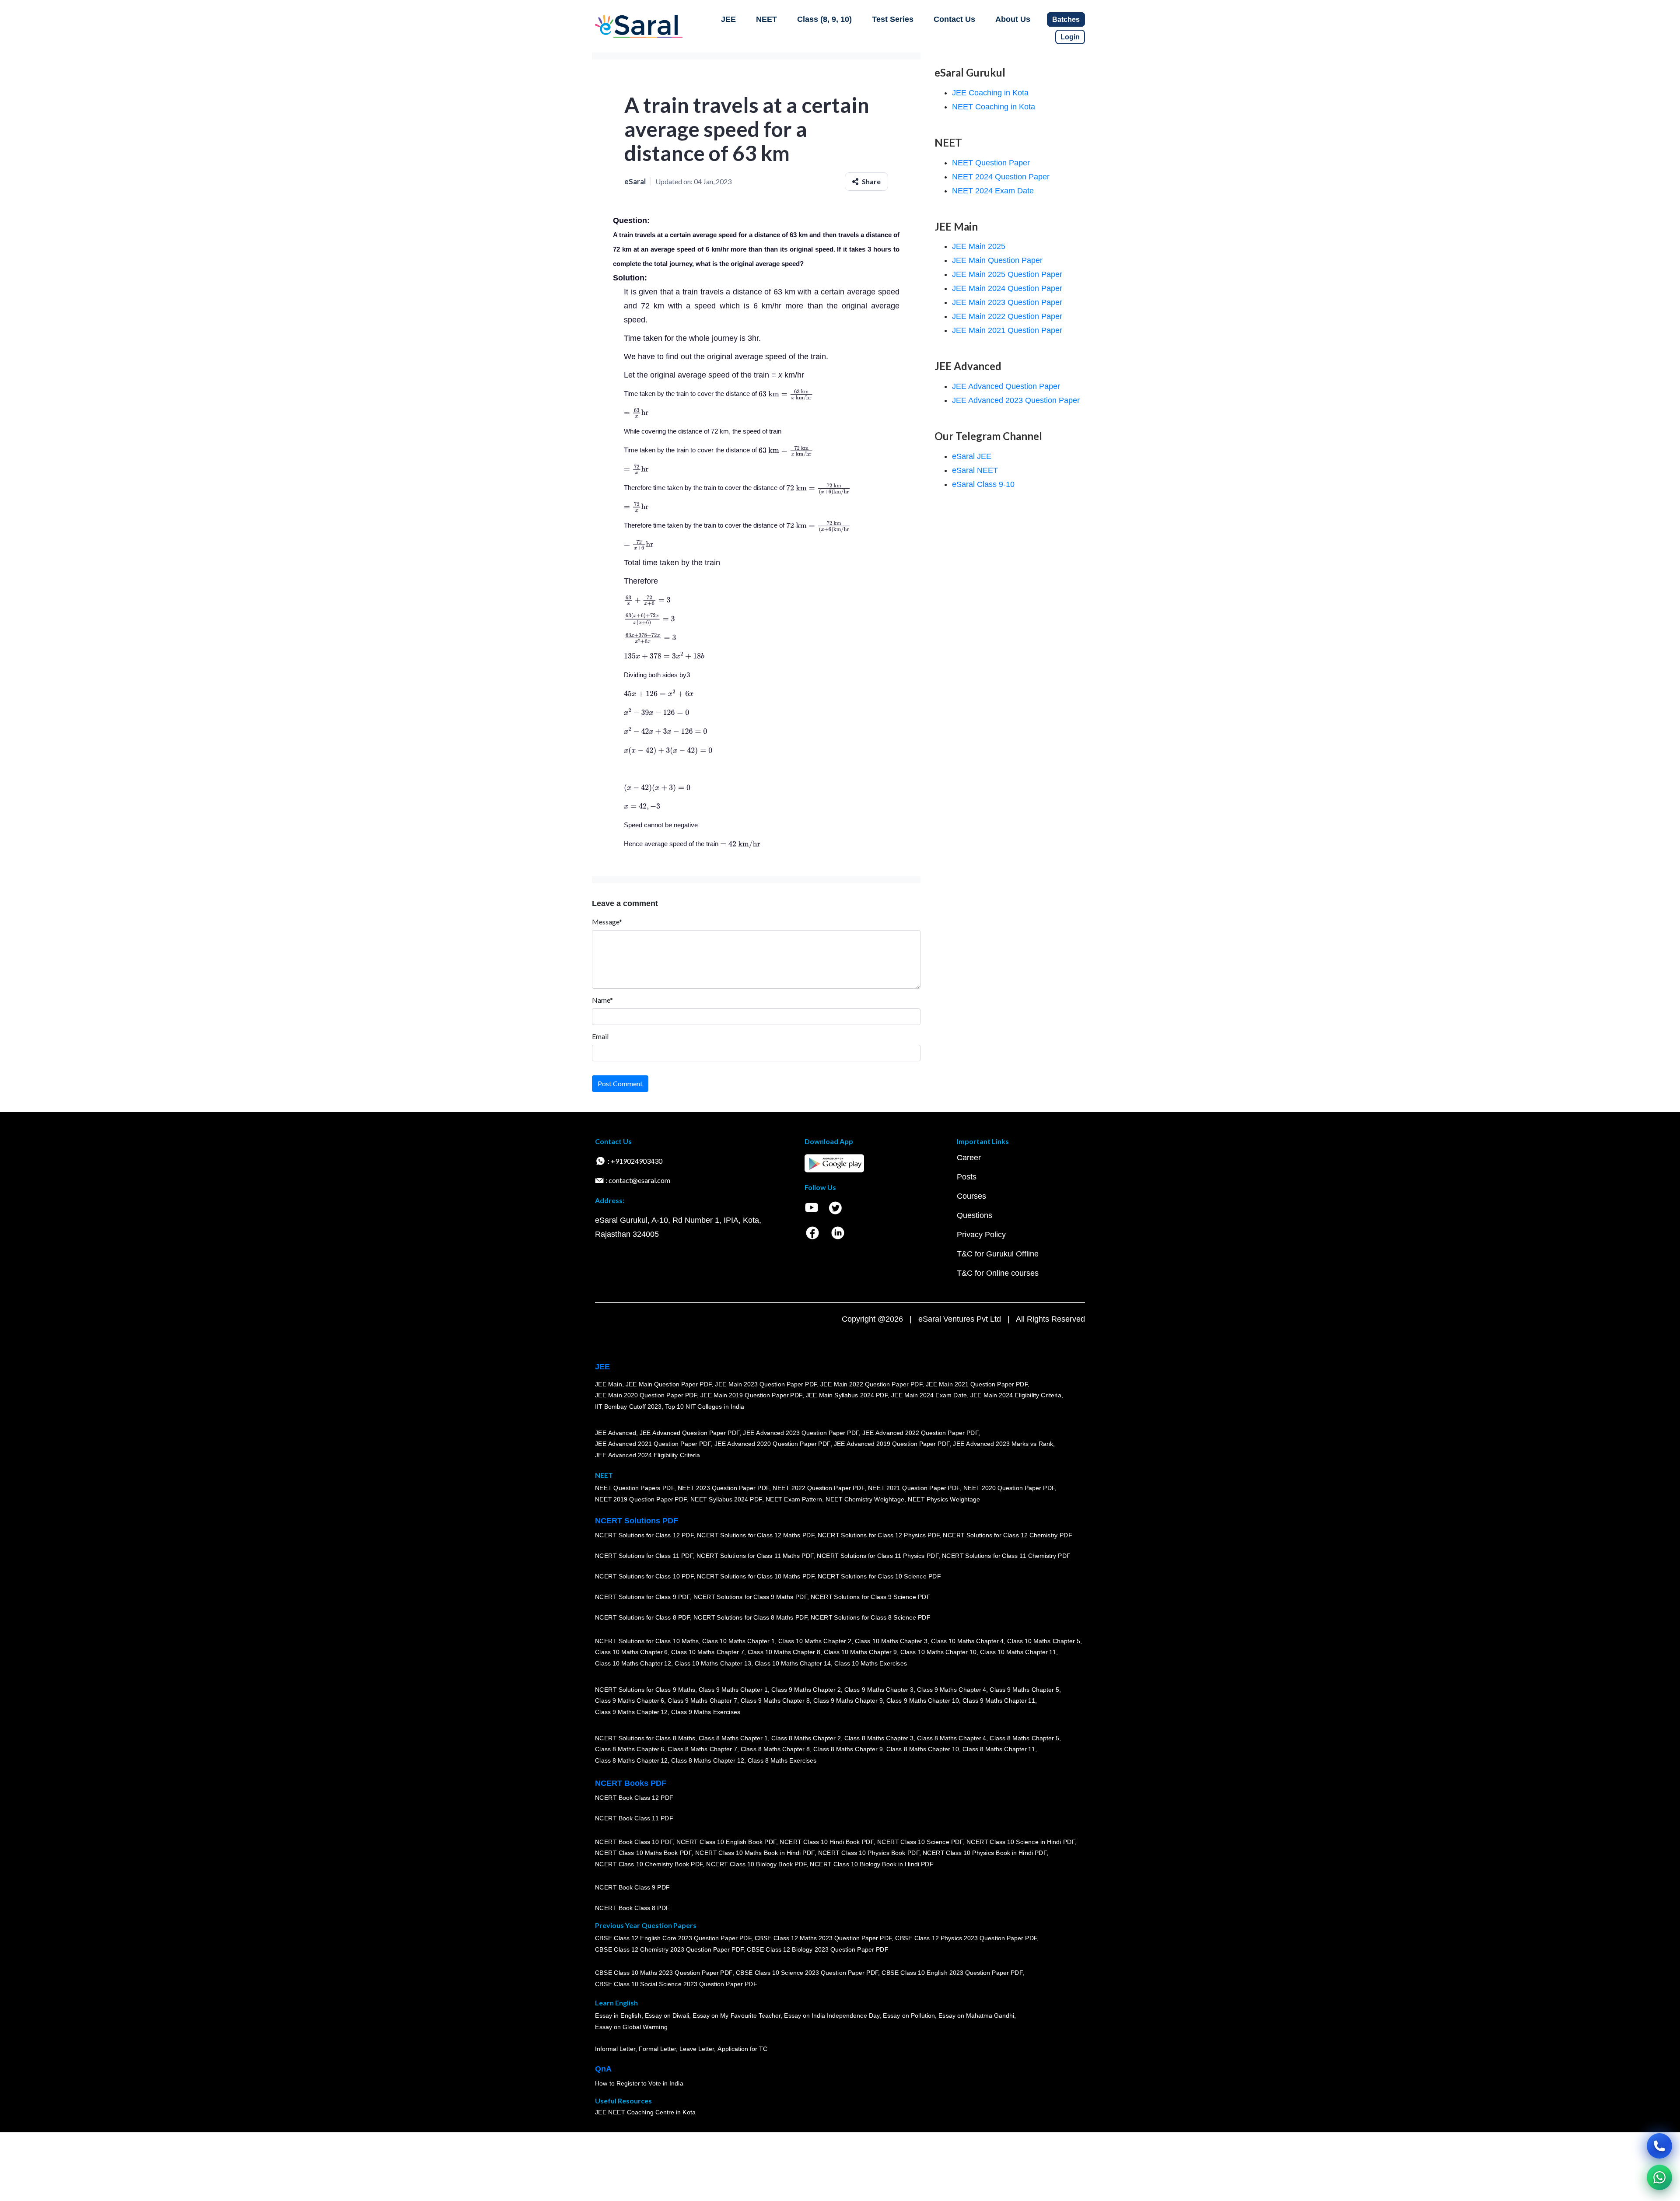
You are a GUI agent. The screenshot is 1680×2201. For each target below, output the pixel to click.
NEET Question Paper (991, 163)
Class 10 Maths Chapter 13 (713, 1663)
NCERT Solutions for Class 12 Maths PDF (756, 1535)
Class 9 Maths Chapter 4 (952, 1690)
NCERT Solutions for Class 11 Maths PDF (755, 1556)
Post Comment (620, 1083)
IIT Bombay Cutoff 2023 (628, 1407)
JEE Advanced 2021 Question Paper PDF (653, 1444)
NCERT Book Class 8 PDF (632, 1908)
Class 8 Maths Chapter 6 (630, 1749)
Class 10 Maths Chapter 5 (1043, 1641)
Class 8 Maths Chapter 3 (879, 1738)
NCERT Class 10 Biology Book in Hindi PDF (871, 1864)
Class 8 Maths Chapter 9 (848, 1749)
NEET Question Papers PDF (635, 1488)
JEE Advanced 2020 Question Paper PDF (772, 1444)
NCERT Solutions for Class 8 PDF (642, 1617)
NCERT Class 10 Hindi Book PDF (826, 1842)
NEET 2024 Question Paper (1001, 177)
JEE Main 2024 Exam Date (929, 1395)
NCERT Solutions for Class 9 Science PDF (871, 1597)
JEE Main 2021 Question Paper (1007, 330)
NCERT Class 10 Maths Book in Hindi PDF (755, 1853)
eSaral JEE (972, 456)
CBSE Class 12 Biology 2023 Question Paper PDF (817, 1949)
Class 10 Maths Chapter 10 (938, 1652)
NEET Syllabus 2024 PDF (726, 1499)
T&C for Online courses (998, 1273)
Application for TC (742, 2049)
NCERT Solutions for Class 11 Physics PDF (878, 1556)
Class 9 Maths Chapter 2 (806, 1690)
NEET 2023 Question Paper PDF (724, 1488)
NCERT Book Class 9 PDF (632, 1887)
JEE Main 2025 (979, 246)
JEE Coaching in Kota (990, 93)
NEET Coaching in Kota (994, 107)
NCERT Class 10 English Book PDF (726, 1842)
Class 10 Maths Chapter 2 (815, 1641)
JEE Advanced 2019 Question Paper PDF (892, 1444)
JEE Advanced (616, 1433)
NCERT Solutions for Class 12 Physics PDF (878, 1535)
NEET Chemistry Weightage (865, 1499)
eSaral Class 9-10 (983, 484)
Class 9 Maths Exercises (706, 1712)
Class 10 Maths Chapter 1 (738, 1641)
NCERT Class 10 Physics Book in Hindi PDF (985, 1853)
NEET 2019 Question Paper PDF (641, 1499)
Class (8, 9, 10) (824, 19)
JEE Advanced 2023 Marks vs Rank (1003, 1444)
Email (600, 1036)
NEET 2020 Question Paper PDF (1009, 1488)
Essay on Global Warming (631, 2027)
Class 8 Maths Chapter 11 (999, 1749)
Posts (967, 1177)
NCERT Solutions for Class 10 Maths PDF (756, 1576)
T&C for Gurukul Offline (998, 1254)
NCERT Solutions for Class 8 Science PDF (871, 1617)
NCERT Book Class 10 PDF (634, 1842)
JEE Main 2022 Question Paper (1007, 316)
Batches (1066, 19)
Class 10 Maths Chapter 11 (1018, 1652)
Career (969, 1158)
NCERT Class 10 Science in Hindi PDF (1021, 1842)
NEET (766, 19)
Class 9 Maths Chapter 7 (702, 1701)
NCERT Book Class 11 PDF (634, 1818)
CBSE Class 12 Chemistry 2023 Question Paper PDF (669, 1949)
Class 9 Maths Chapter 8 (775, 1701)
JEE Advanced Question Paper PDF (690, 1433)
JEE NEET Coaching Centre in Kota (645, 2112)
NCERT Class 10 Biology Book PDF (756, 1864)
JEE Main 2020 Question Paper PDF (646, 1395)
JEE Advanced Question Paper (1006, 386)
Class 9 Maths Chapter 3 (879, 1690)
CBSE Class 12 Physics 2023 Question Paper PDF (966, 1938)
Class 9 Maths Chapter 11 (999, 1701)
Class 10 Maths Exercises (871, 1663)
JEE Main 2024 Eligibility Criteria (1016, 1395)
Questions (975, 1215)
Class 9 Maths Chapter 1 (733, 1690)
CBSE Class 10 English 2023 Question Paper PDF (952, 1973)
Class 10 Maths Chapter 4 (967, 1641)
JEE (728, 19)
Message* (607, 922)
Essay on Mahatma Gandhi (976, 2016)
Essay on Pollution (909, 2016)
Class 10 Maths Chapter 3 (891, 1641)
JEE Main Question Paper (997, 260)
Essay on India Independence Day (832, 2016)
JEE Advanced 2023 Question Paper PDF (801, 1433)
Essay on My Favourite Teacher (737, 2016)
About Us (1013, 19)
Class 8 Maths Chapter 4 (952, 1738)
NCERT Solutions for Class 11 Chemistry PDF (1006, 1556)
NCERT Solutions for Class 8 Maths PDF (750, 1617)
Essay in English (618, 2016)
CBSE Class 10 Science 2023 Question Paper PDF (807, 1973)
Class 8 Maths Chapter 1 (733, 1738)
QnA (603, 2069)
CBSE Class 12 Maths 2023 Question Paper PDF (823, 1938)
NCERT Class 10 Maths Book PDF (643, 1853)
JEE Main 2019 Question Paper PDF (751, 1395)
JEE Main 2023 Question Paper (1007, 302)
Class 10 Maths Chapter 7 (707, 1652)
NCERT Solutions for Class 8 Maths (645, 1738)
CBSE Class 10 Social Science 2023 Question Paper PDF (676, 1984)
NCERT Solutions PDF (637, 1521)
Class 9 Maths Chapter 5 (1024, 1690)
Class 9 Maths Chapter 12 (631, 1712)
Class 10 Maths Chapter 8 (784, 1652)
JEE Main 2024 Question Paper (1007, 288)
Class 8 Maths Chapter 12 (631, 1760)
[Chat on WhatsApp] (1659, 2177)
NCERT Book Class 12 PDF (634, 1798)
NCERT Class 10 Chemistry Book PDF (649, 1864)
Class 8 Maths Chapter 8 (775, 1749)
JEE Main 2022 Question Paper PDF (871, 1384)
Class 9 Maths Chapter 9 (848, 1701)
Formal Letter (657, 2049)
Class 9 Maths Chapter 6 (630, 1701)
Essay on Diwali (667, 2016)
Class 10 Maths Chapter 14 (793, 1663)
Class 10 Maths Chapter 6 (631, 1652)
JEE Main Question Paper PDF (669, 1384)
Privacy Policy (981, 1235)
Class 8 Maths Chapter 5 (1024, 1738)
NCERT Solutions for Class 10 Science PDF (879, 1576)
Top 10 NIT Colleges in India (705, 1407)
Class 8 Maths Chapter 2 (806, 1738)
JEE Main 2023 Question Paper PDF (766, 1384)
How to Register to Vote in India (639, 2083)
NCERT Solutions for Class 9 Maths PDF (750, 1597)
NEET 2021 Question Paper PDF (914, 1488)
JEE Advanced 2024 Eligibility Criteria (647, 1455)
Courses (971, 1196)
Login (1070, 37)
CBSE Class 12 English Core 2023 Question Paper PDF (673, 1938)
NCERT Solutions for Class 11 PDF (644, 1556)
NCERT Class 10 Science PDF (920, 1842)
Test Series (893, 19)
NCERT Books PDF (631, 1783)
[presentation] (786, 394)
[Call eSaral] (1659, 2146)
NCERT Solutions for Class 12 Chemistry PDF (1007, 1535)
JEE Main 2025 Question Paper (1007, 274)
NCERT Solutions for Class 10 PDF (644, 1576)
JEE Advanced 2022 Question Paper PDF (920, 1433)
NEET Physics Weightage (944, 1499)
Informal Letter (615, 2049)
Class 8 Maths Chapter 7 (702, 1749)
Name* (602, 1000)
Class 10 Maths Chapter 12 (633, 1663)
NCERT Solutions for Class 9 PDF (642, 1597)
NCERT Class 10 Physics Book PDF (869, 1853)
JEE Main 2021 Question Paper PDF (977, 1384)
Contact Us (954, 19)
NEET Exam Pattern (794, 1499)
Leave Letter (697, 2049)
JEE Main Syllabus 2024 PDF (847, 1395)
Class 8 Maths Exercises (782, 1760)
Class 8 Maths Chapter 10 (923, 1749)
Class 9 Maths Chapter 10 (923, 1701)
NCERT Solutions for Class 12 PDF (644, 1535)
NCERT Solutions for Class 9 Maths (645, 1690)
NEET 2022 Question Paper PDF (819, 1488)
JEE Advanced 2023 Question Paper (1016, 400)
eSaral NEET (975, 470)
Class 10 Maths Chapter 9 (860, 1652)
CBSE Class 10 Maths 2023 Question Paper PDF (664, 1973)
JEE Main (609, 1384)
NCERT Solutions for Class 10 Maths (647, 1641)
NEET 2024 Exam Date (993, 191)
